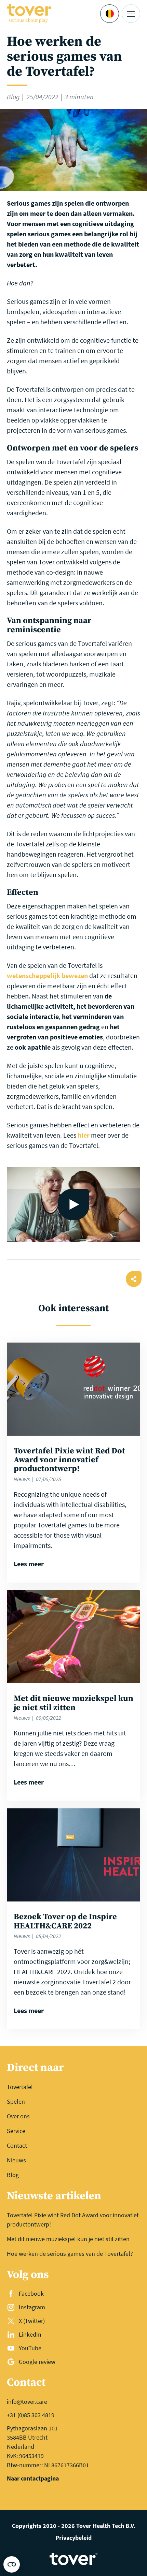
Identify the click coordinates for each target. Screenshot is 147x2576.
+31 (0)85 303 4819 (31, 2415)
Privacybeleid (73, 2538)
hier (84, 1135)
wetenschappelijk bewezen (47, 975)
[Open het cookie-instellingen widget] (12, 2564)
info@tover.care (27, 2402)
